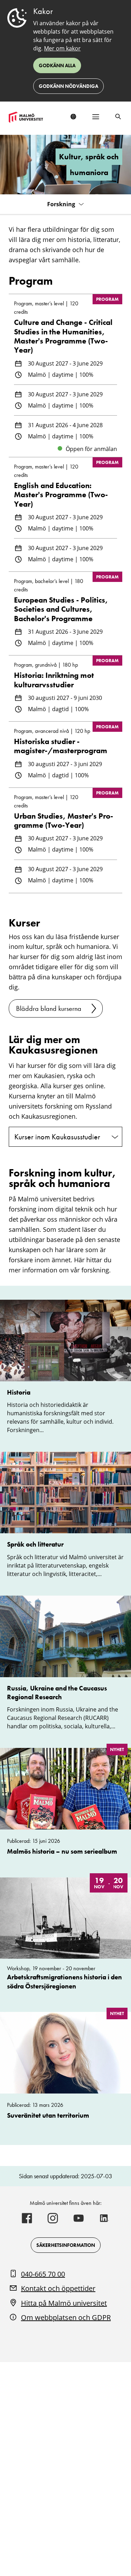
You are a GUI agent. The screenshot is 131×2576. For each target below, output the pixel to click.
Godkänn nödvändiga (68, 86)
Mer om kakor (62, 48)
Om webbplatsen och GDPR (66, 2317)
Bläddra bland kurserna (49, 1008)
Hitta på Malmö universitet (64, 2303)
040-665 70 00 (43, 2274)
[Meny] (96, 117)
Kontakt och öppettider (58, 2288)
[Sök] (118, 117)
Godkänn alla (57, 65)
